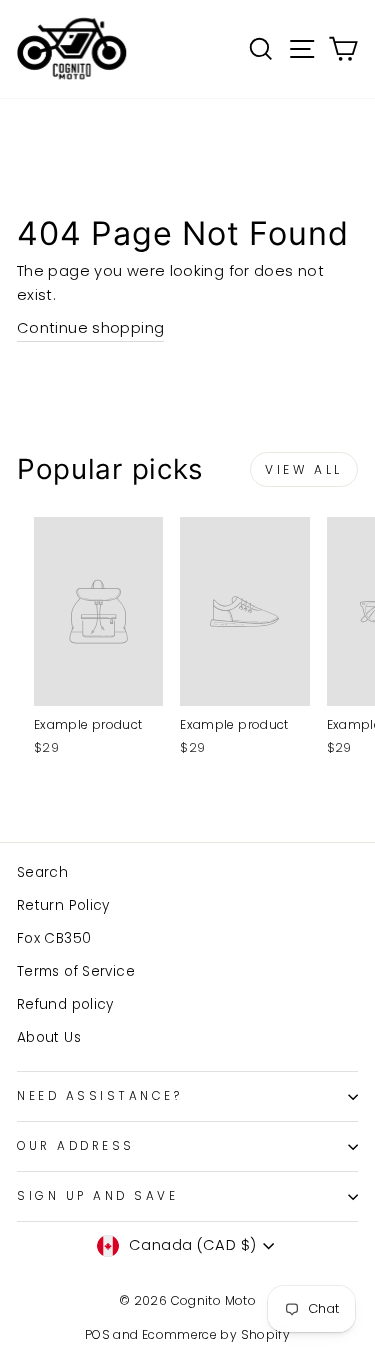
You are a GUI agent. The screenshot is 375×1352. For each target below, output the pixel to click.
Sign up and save (98, 1196)
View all (304, 469)
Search (42, 872)
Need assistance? (100, 1096)
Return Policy (63, 905)
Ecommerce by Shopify (216, 1334)
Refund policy (65, 1004)
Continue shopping (90, 328)
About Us (49, 1037)
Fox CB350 (54, 938)
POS (97, 1334)
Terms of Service (76, 971)
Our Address (76, 1146)
